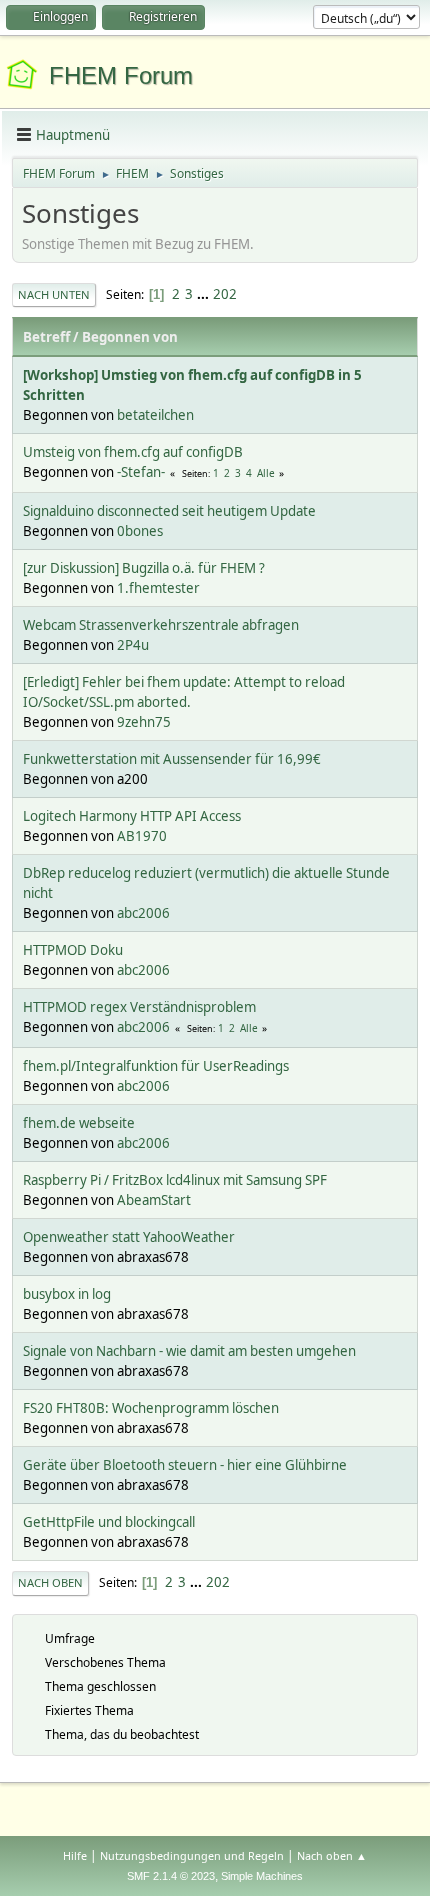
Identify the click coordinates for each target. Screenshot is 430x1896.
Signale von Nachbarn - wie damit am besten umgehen (189, 1351)
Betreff (46, 337)
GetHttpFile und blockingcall (109, 1522)
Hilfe (75, 1855)
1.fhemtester (158, 588)
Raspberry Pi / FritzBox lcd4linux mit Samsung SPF (175, 1180)
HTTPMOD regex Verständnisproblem (139, 1007)
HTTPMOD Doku (73, 950)
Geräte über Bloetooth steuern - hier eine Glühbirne (185, 1465)
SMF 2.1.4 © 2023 (171, 1876)
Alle (266, 473)
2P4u (133, 645)
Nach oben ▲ (332, 1855)
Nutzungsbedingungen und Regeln (192, 1855)
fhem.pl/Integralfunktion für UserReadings (156, 1066)
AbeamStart (154, 1200)
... (204, 294)
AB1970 (142, 836)
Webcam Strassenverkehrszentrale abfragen (161, 625)
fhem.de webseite (79, 1123)
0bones (140, 531)
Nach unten (54, 294)
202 (225, 294)
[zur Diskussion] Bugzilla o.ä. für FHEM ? (144, 568)
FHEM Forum (121, 75)
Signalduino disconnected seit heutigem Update (169, 511)
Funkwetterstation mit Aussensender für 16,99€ (172, 759)
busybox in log (67, 1294)
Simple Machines (262, 1876)
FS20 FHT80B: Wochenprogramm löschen (151, 1408)
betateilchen (155, 415)
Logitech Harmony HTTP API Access (132, 816)
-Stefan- (141, 472)
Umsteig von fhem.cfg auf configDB (133, 452)
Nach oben (50, 1582)
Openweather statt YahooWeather (129, 1237)
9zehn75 (144, 722)
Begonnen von (130, 337)
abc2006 (143, 913)
